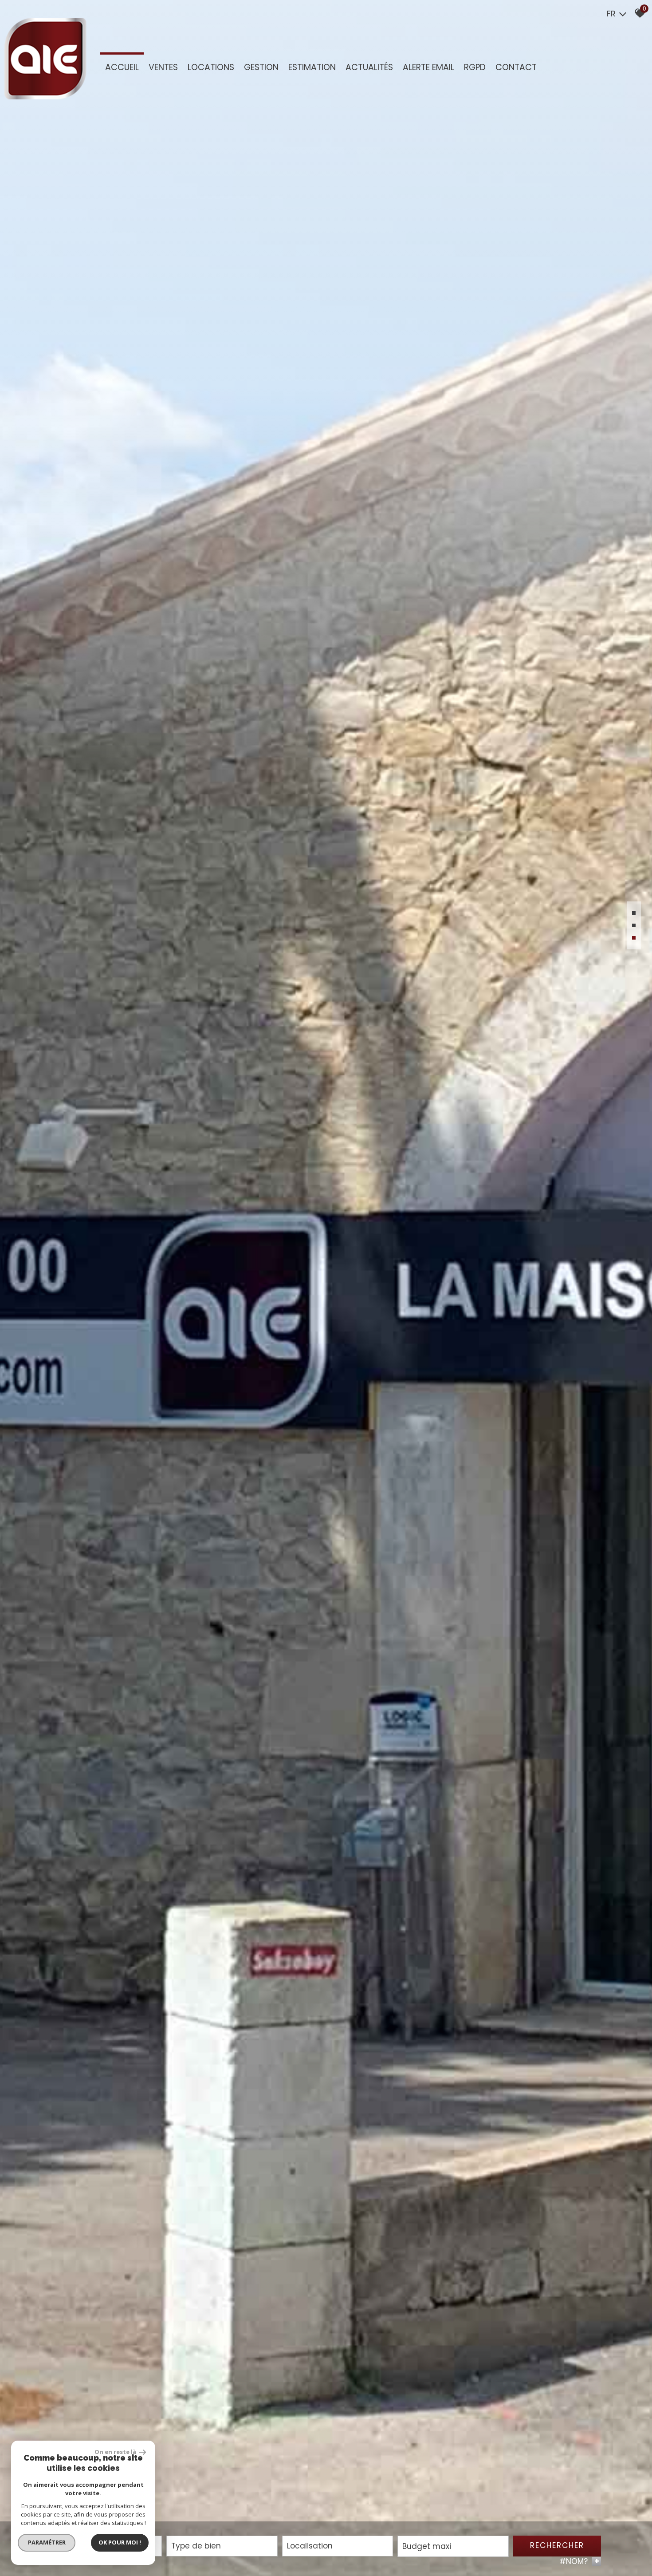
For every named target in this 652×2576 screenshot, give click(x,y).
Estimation (312, 67)
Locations (211, 67)
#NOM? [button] (579, 2561)
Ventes (163, 67)
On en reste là (116, 2452)
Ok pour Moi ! (120, 2542)
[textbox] (222, 2546)
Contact (516, 67)
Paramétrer (47, 2542)
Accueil (122, 67)
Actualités (369, 67)
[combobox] (222, 2546)
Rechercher (557, 2545)
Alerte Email (428, 67)
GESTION (261, 67)
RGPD (475, 67)
